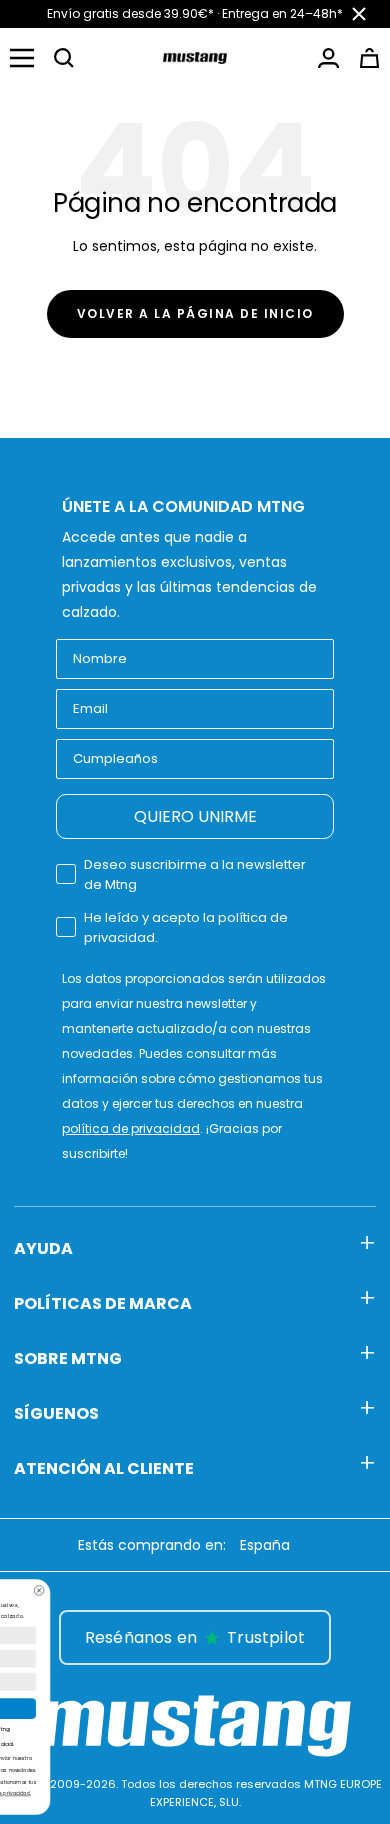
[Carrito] (369, 58)
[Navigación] (22, 58)
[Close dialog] (192, 1590)
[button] (64, 58)
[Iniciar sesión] (328, 58)
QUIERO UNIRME (195, 816)
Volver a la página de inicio (195, 313)
